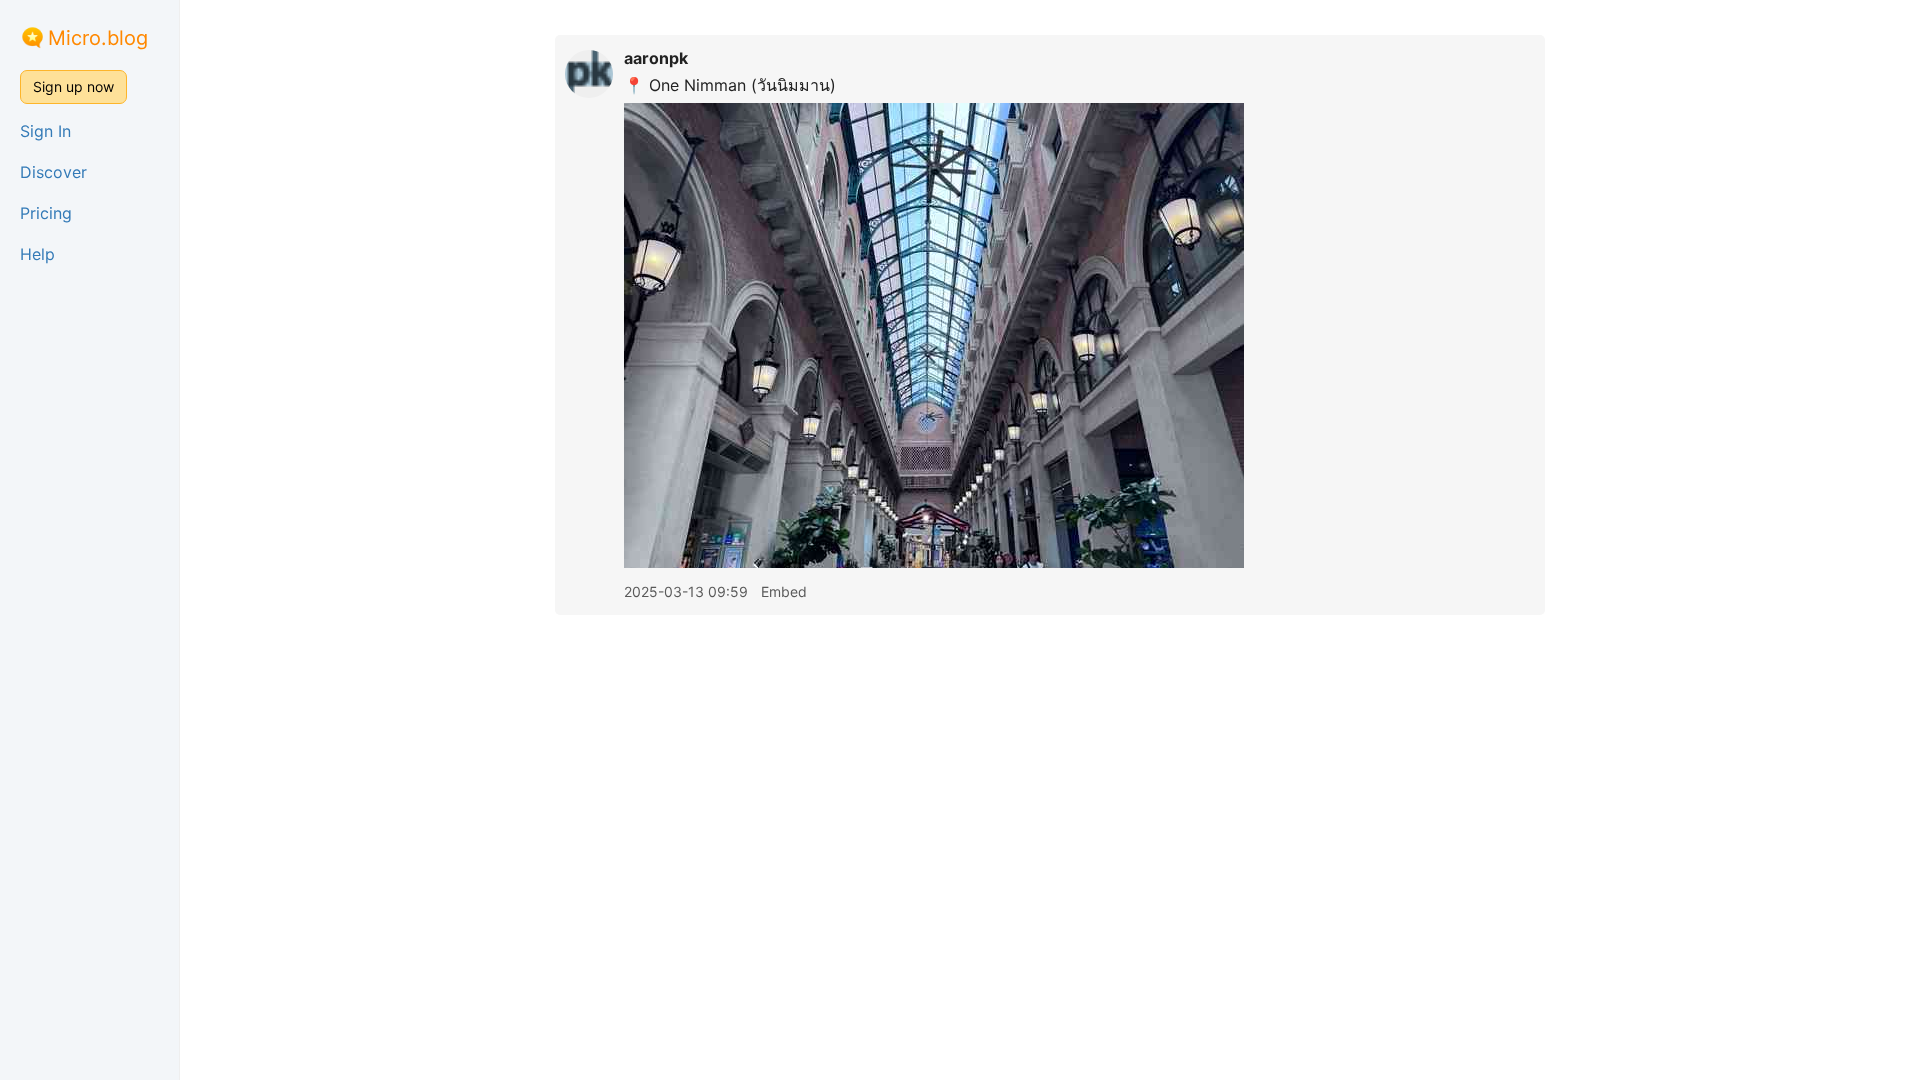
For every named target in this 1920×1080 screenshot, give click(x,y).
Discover (53, 172)
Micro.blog (98, 38)
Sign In (45, 131)
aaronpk (656, 58)
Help (37, 254)
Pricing (46, 213)
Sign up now (73, 86)
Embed (784, 591)
